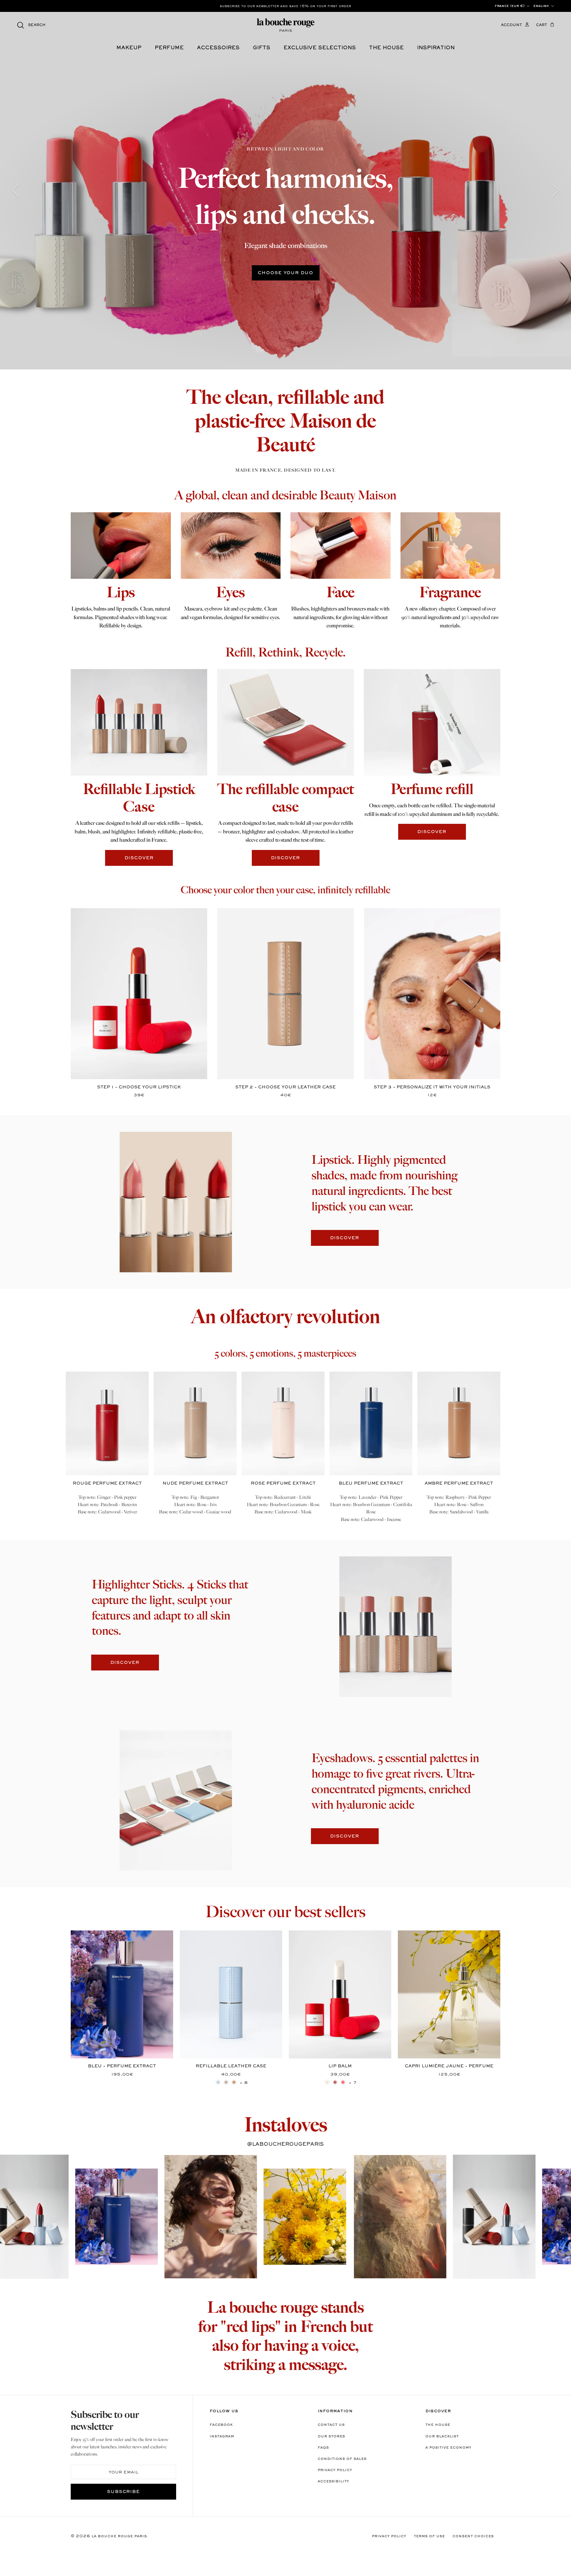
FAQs (323, 2448)
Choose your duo (285, 273)
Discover (345, 1238)
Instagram (222, 2436)
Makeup (129, 48)
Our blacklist (442, 2436)
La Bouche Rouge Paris (119, 2536)
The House (438, 2425)
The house (386, 48)
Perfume (169, 48)
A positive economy (448, 2448)
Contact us (331, 2425)
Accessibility (333, 2481)
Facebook (221, 2425)
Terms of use (429, 2536)
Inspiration (436, 48)
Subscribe (124, 2492)
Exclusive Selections (320, 48)
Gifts (262, 48)
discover (139, 858)
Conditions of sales (342, 2459)
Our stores (331, 2436)
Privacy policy (335, 2470)
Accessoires (218, 48)
